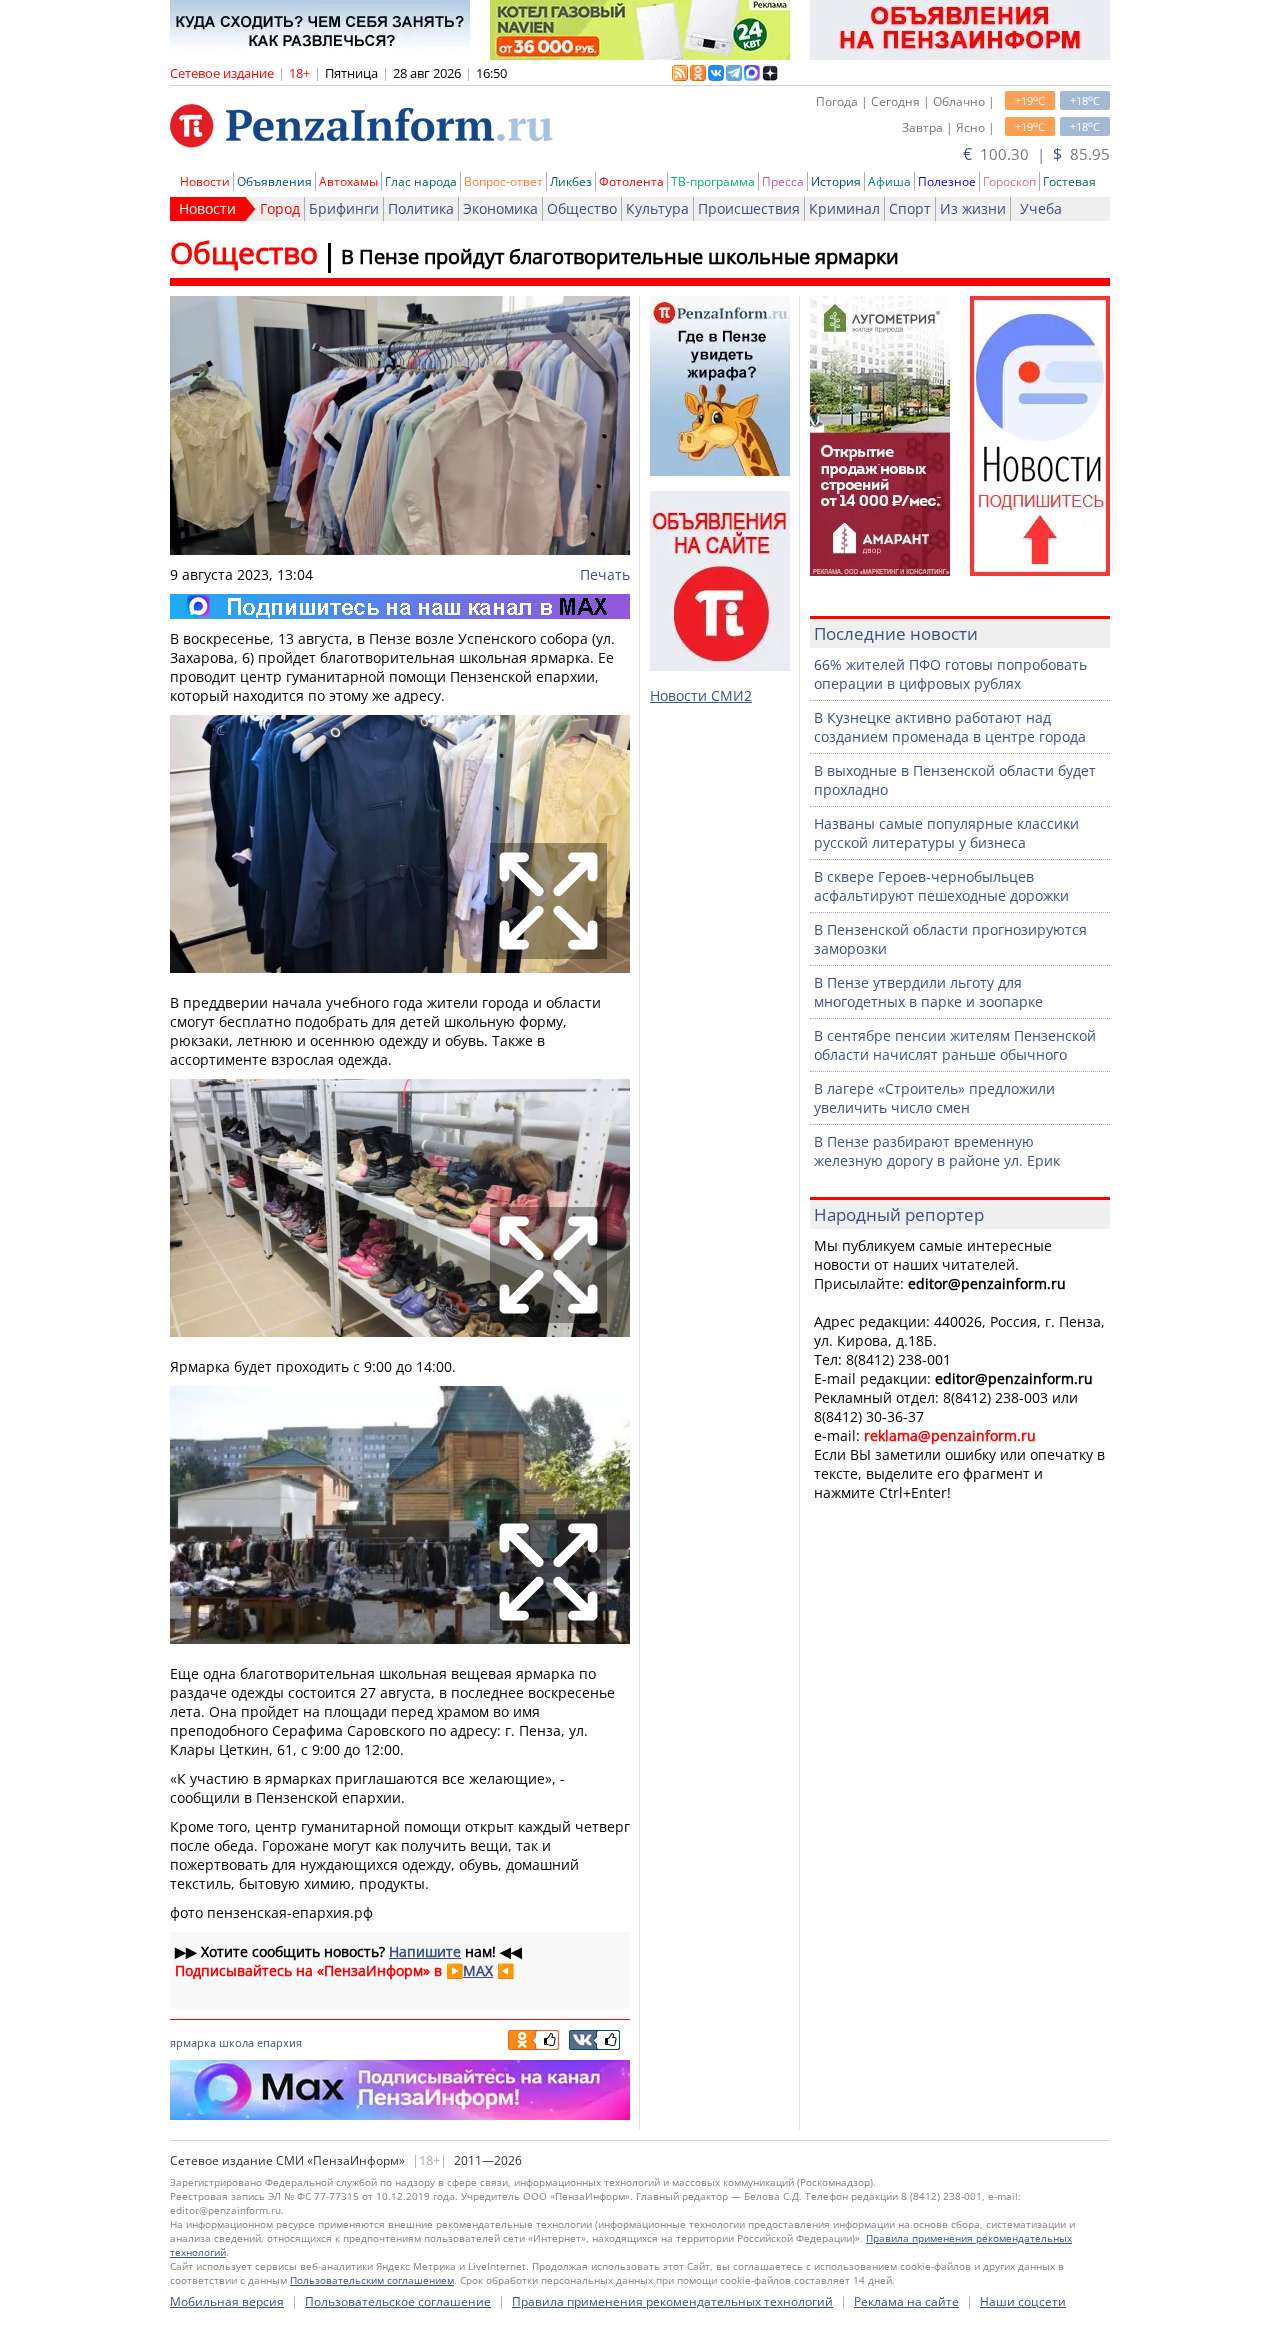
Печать (605, 574)
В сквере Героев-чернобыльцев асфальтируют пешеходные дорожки (941, 886)
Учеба (1041, 208)
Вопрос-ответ (503, 181)
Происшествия (749, 208)
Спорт (910, 208)
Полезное (947, 181)
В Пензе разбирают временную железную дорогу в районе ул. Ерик (937, 1151)
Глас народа (421, 181)
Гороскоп (1009, 181)
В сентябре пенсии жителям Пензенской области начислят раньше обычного (955, 1045)
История (836, 181)
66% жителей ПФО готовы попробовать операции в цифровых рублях (950, 674)
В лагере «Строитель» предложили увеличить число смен (934, 1098)
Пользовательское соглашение (398, 2301)
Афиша (889, 181)
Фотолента (631, 181)
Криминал (844, 208)
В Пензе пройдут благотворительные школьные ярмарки (620, 256)
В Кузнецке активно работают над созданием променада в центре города (950, 727)
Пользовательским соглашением (372, 2280)
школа (236, 2042)
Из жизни (973, 208)
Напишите (425, 1951)
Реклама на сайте (906, 2301)
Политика (421, 208)
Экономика (500, 208)
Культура (657, 208)
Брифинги (344, 208)
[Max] (400, 606)
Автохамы (348, 181)
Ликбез (571, 181)
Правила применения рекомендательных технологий (672, 2301)
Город (280, 208)
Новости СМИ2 (701, 695)
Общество (582, 208)
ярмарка (193, 2042)
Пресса (783, 181)
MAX (478, 1970)
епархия (279, 2042)
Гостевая (1069, 181)
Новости (205, 181)
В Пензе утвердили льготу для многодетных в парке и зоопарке (928, 992)
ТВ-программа (713, 181)
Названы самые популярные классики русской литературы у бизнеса (946, 833)
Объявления (274, 181)
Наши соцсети (1023, 2301)
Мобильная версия (227, 2301)
